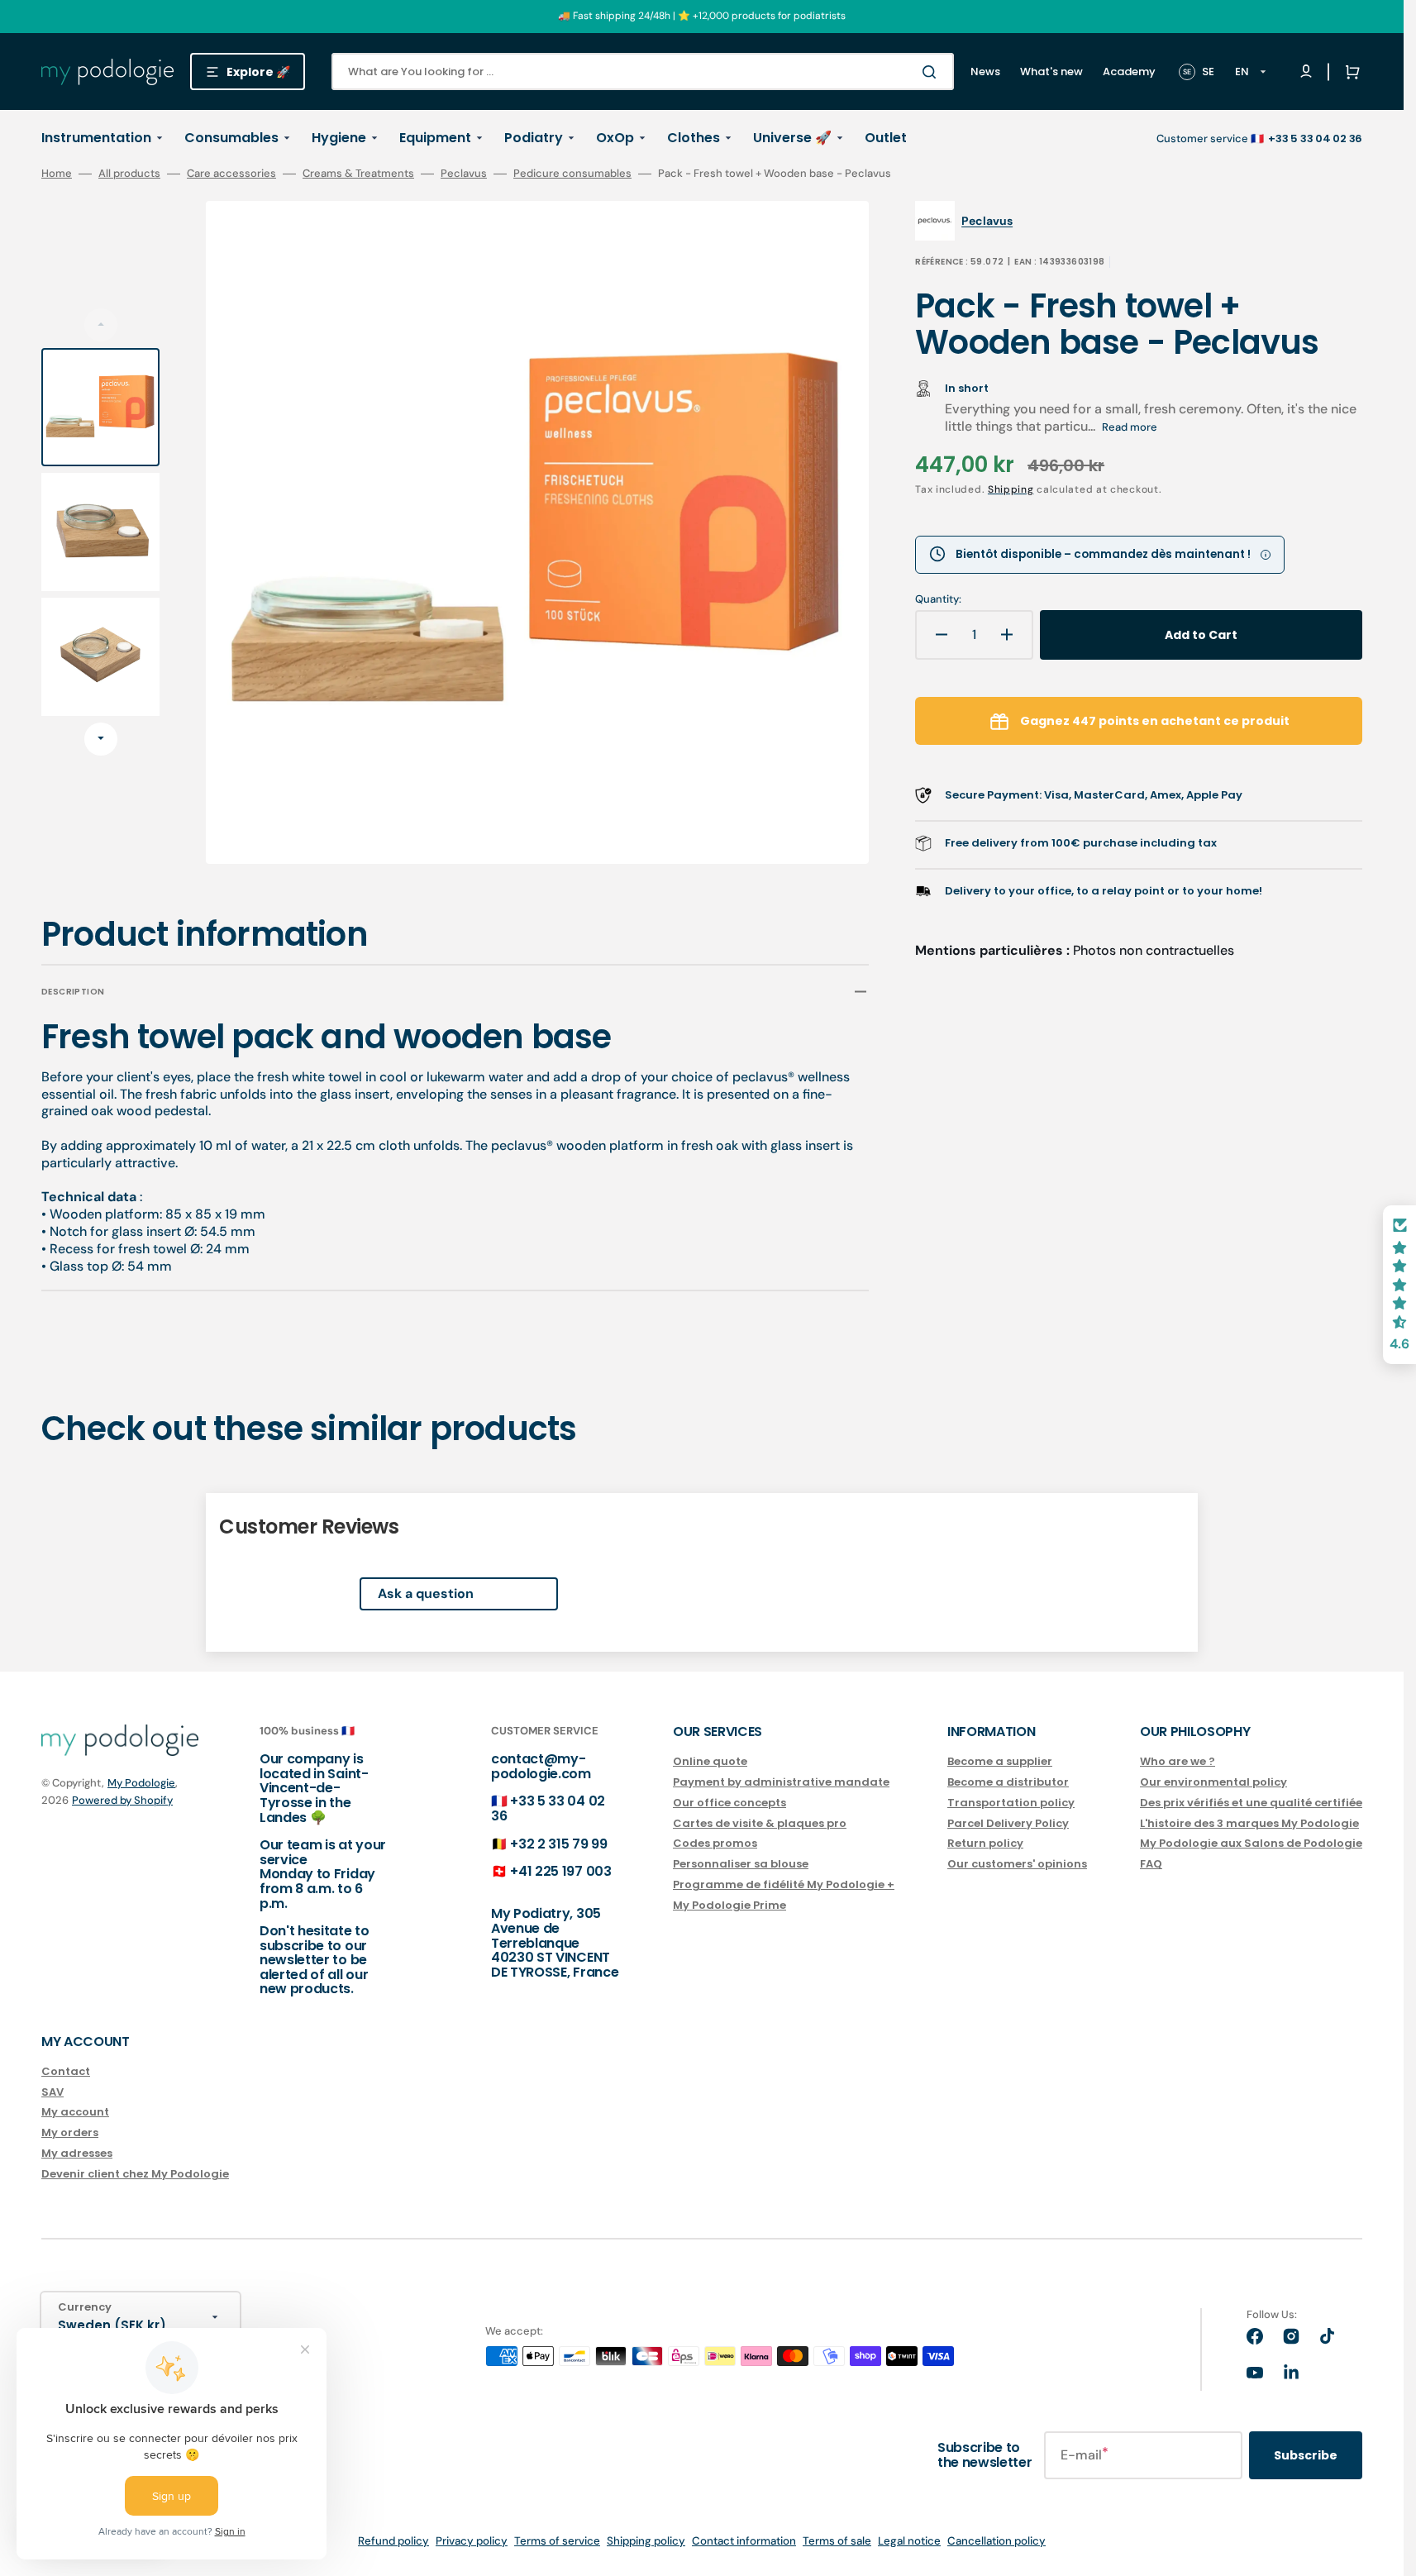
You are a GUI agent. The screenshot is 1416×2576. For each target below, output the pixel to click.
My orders (70, 2132)
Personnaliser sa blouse (741, 1864)
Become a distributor (1008, 1782)
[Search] (932, 72)
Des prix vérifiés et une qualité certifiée (1251, 1803)
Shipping (1011, 489)
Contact (66, 2072)
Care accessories (231, 174)
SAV (52, 2092)
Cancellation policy (996, 2541)
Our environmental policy (1213, 1782)
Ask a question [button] (426, 1593)
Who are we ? (1178, 1762)
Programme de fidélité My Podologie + (784, 1884)
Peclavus (464, 174)
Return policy (985, 1843)
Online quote (710, 1762)
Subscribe (1306, 2455)
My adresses (77, 2153)
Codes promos (715, 1843)
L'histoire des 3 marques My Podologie (1249, 1823)
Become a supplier (1000, 1762)
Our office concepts (729, 1803)
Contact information (744, 2541)
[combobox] (643, 72)
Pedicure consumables (572, 174)
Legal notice (909, 2541)
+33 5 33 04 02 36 (548, 1808)
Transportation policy (1011, 1803)
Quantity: (938, 599)
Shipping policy (646, 2541)
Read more (1130, 427)
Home (57, 174)
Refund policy (393, 2541)
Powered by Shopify (122, 1800)
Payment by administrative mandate (781, 1782)
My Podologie (141, 1783)
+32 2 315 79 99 (558, 1844)
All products (129, 174)
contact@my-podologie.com (541, 1766)
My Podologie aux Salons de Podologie (1251, 1843)
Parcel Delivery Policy (1008, 1823)
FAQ (1151, 1864)
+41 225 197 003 (560, 1871)
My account (75, 2112)
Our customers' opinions (1017, 1864)
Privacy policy (472, 2541)
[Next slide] (101, 739)
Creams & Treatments (358, 174)
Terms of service (557, 2541)
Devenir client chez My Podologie (135, 2174)
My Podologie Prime (729, 1905)
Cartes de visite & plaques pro (760, 1823)
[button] (1349, 72)
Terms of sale (837, 2541)
